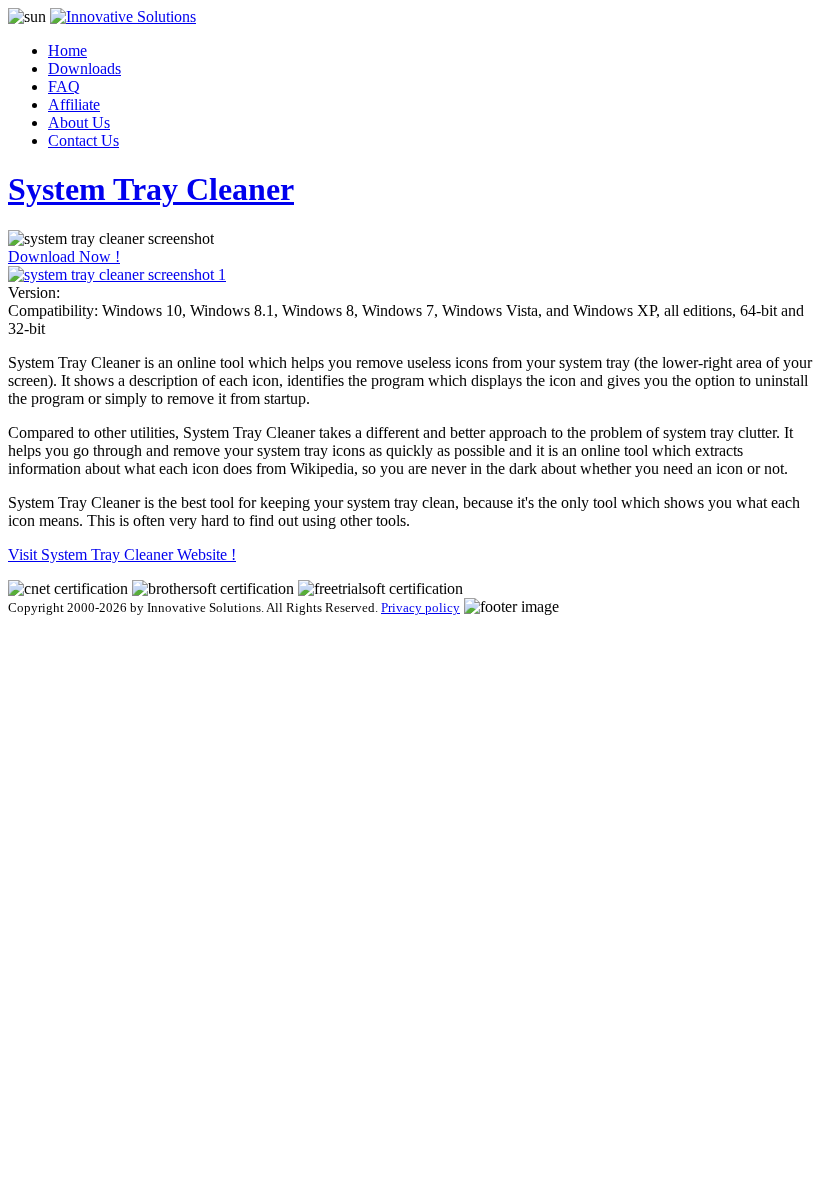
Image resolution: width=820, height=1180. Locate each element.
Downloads (84, 68)
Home (67, 50)
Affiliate (74, 104)
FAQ (64, 86)
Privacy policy (420, 607)
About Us (79, 122)
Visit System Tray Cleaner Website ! (122, 554)
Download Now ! (64, 256)
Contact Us (83, 140)
